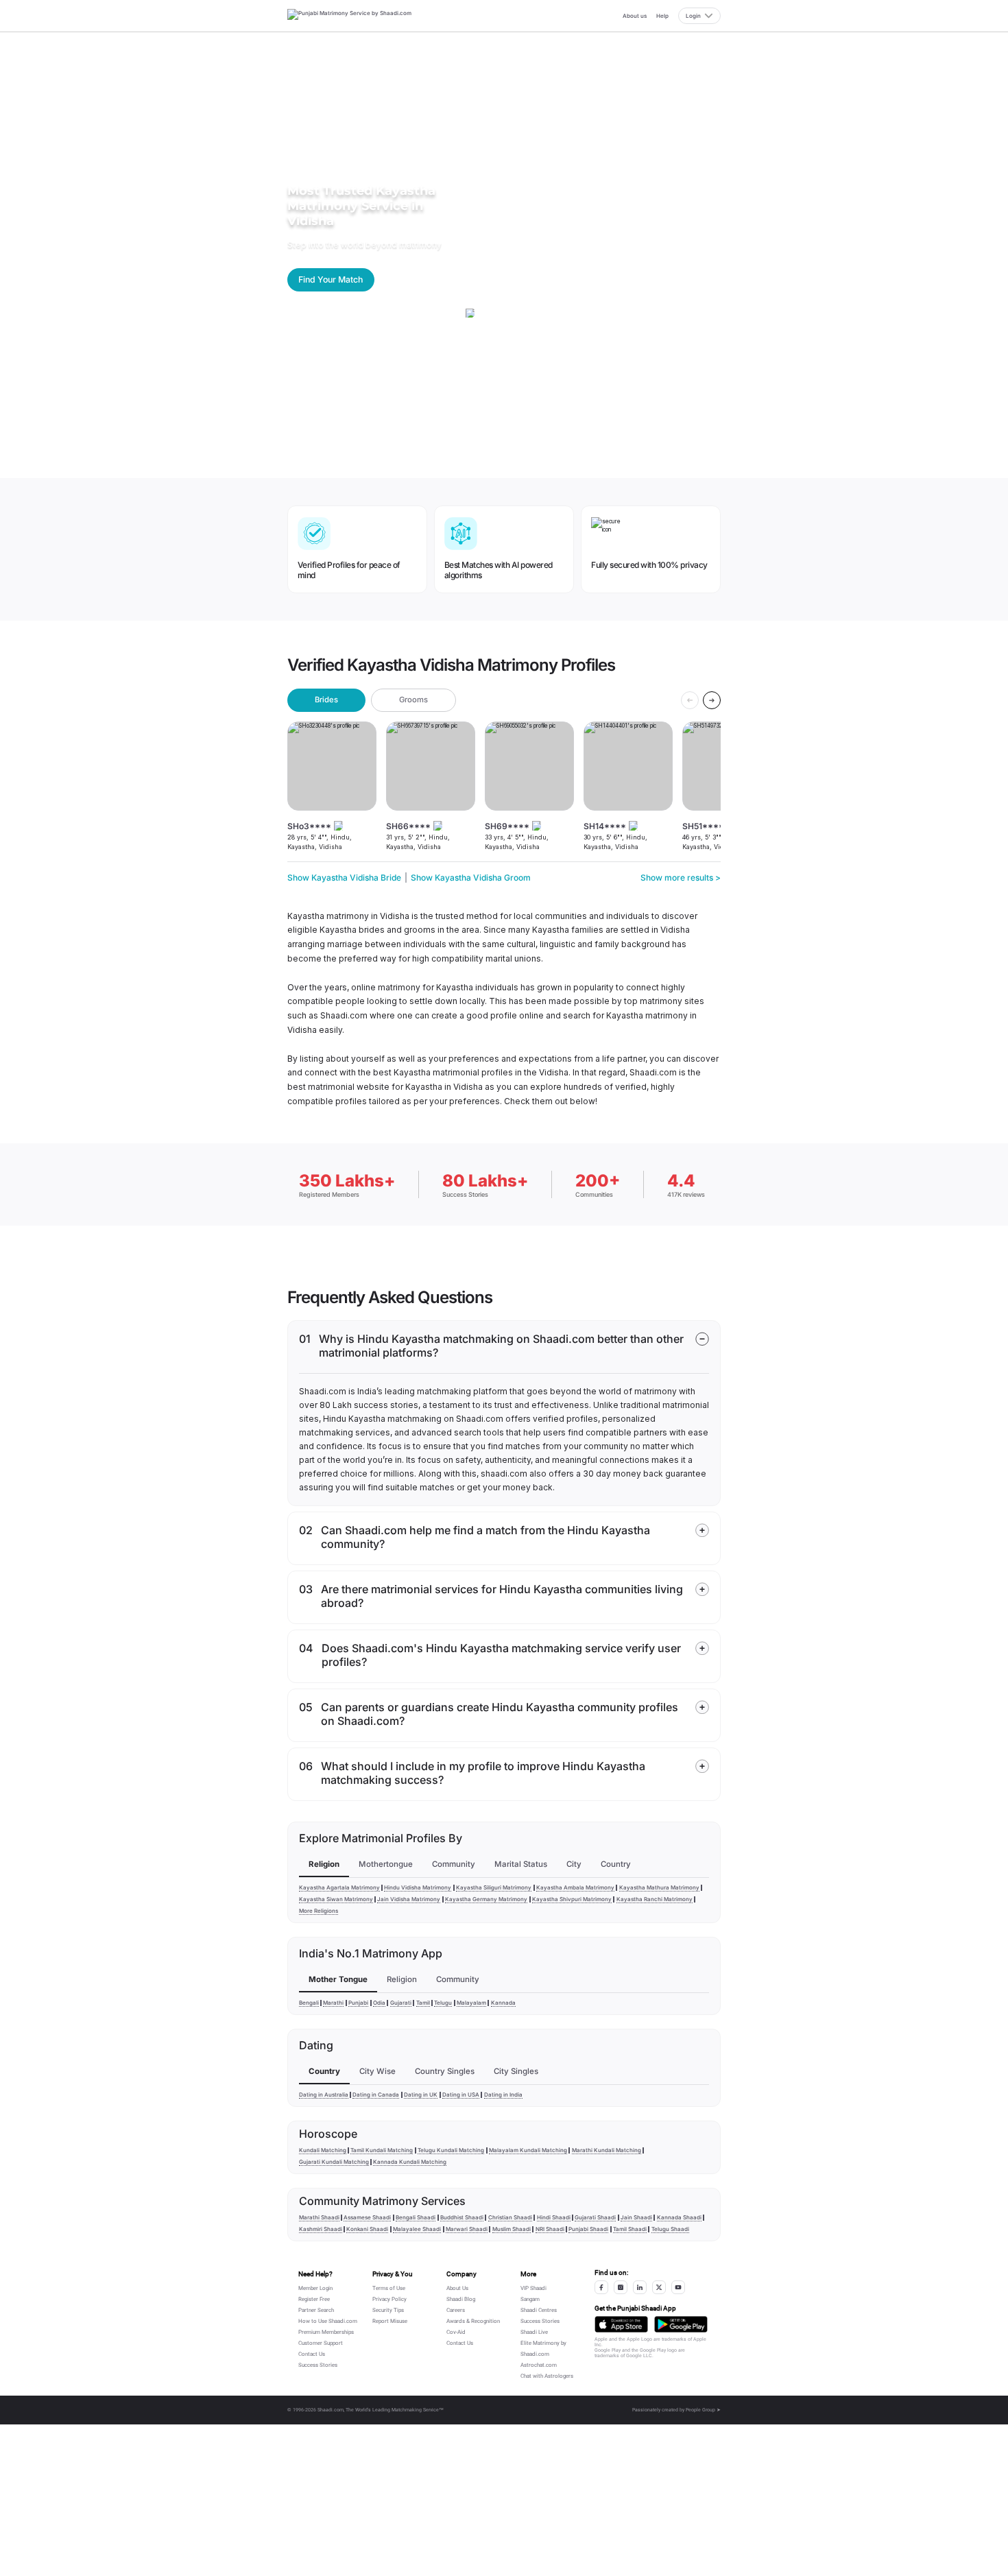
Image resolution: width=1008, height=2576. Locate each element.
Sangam (530, 2299)
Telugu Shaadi (670, 2229)
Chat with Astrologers (547, 2376)
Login (693, 16)
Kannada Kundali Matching (410, 2162)
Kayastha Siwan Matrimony (336, 1899)
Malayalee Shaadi (417, 2229)
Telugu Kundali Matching (451, 2150)
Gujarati (401, 2003)
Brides (326, 700)
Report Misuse (390, 2321)
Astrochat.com (539, 2365)
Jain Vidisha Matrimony (409, 1899)
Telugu (443, 2003)
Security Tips (388, 2310)
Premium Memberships (326, 2332)
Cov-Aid (456, 2332)
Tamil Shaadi (630, 2229)
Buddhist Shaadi (462, 2217)
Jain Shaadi (636, 2217)
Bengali (309, 2003)
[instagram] (621, 2287)
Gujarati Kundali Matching (334, 2162)
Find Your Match (331, 279)
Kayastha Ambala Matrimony (575, 1887)
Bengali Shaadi (416, 2217)
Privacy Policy (389, 2299)
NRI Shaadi (550, 2229)
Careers (456, 2310)
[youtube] (678, 2287)
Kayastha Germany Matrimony (486, 1899)
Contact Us (312, 2354)
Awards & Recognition (473, 2321)
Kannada (503, 2003)
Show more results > (681, 878)
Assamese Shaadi (367, 2217)
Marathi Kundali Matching (607, 2150)
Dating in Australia (324, 2095)
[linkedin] (640, 2287)
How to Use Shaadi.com (328, 2321)
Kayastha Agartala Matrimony (339, 1887)
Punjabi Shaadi (588, 2229)
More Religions (319, 1911)
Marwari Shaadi (467, 2229)
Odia (379, 2003)
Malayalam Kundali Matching (528, 2150)
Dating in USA (461, 2095)
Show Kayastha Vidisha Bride (344, 878)
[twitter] (659, 2287)
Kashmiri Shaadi (321, 2229)
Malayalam (471, 2003)
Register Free (314, 2299)
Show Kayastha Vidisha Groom (471, 878)
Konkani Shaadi (367, 2229)
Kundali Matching (323, 2150)
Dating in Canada (376, 2095)
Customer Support (321, 2343)
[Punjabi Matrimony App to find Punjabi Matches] (621, 2324)
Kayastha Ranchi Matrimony (655, 1899)
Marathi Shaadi (319, 2217)
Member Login (315, 2288)
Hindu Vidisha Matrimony (418, 1887)
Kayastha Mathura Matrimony (659, 1887)
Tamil (423, 2003)
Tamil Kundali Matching (382, 2150)
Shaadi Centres (539, 2310)
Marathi (333, 2003)
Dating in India (503, 2095)
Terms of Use (389, 2288)
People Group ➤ (703, 2410)
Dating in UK (421, 2095)
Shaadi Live (534, 2332)
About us (635, 16)
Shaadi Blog (461, 2299)
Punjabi (358, 2003)
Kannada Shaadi (679, 2217)
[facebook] (601, 2287)
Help (662, 16)
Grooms (413, 700)
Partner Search (316, 2310)
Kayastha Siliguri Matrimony (494, 1887)
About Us (457, 2288)
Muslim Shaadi (512, 2229)
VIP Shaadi (533, 2288)
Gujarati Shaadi (595, 2217)
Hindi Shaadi (554, 2217)
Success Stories (318, 2365)
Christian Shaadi (510, 2217)
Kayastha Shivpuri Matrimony (572, 1899)
